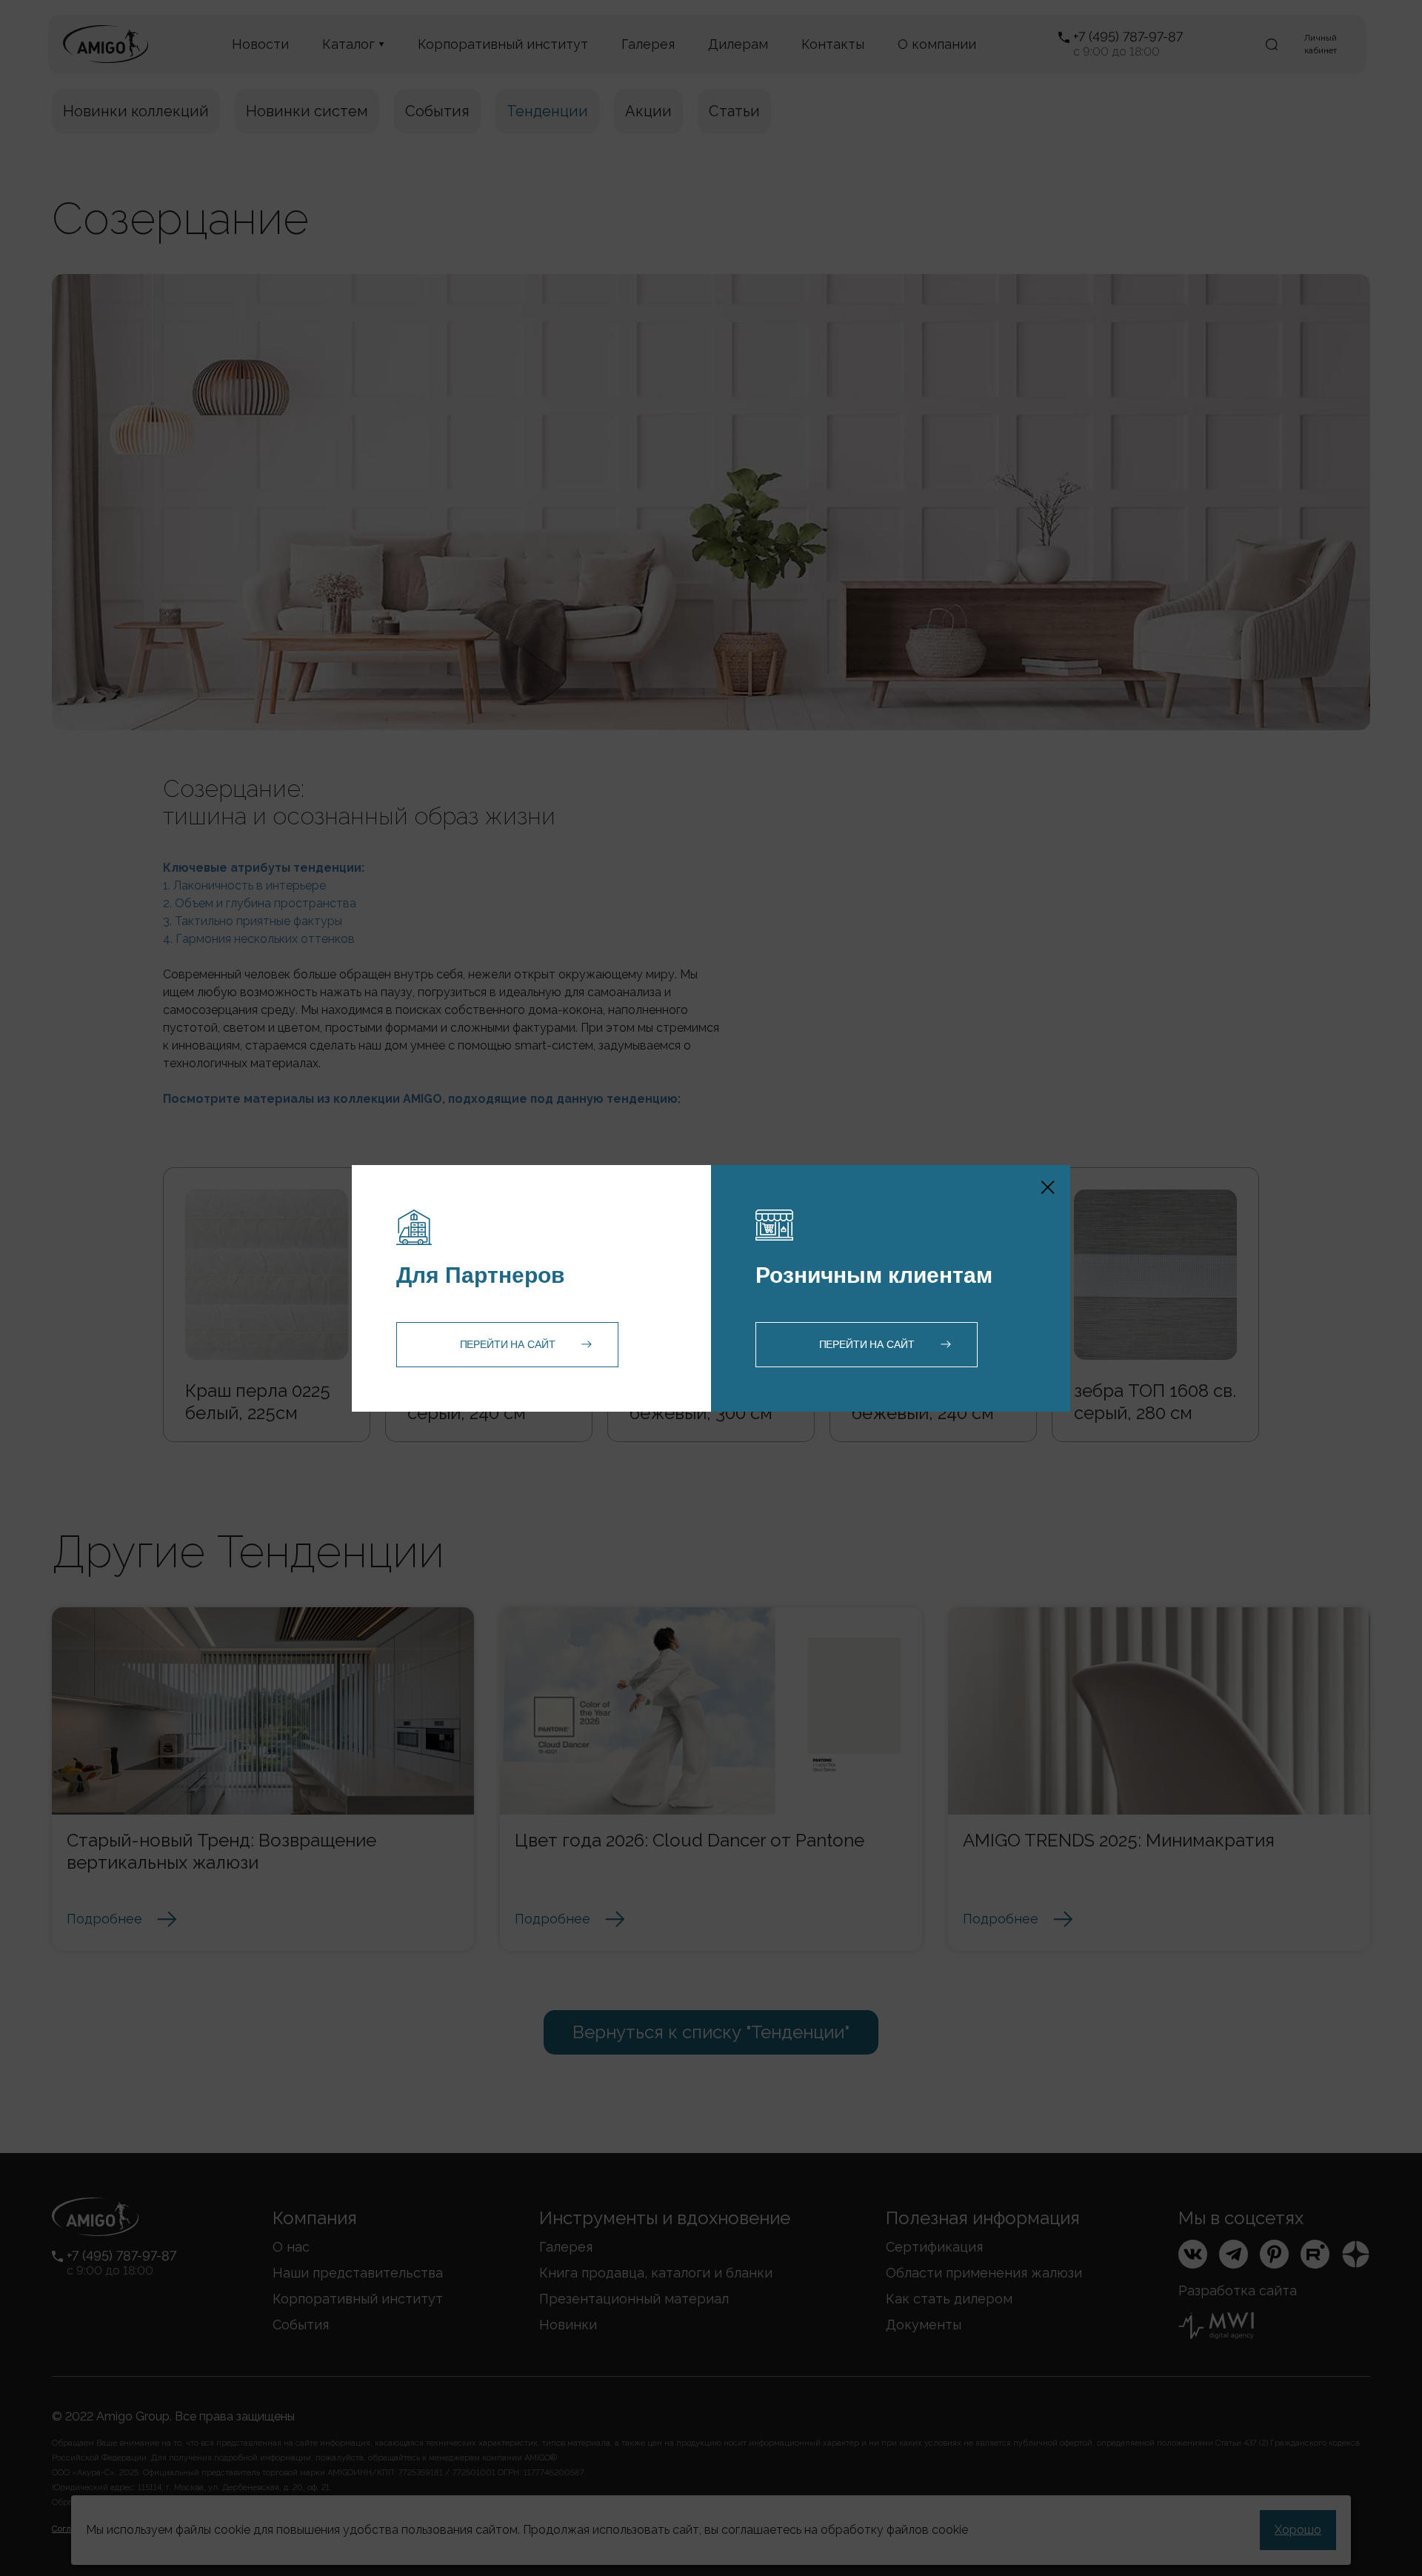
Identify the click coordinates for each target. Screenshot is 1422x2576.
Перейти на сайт (508, 1344)
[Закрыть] (1048, 1187)
